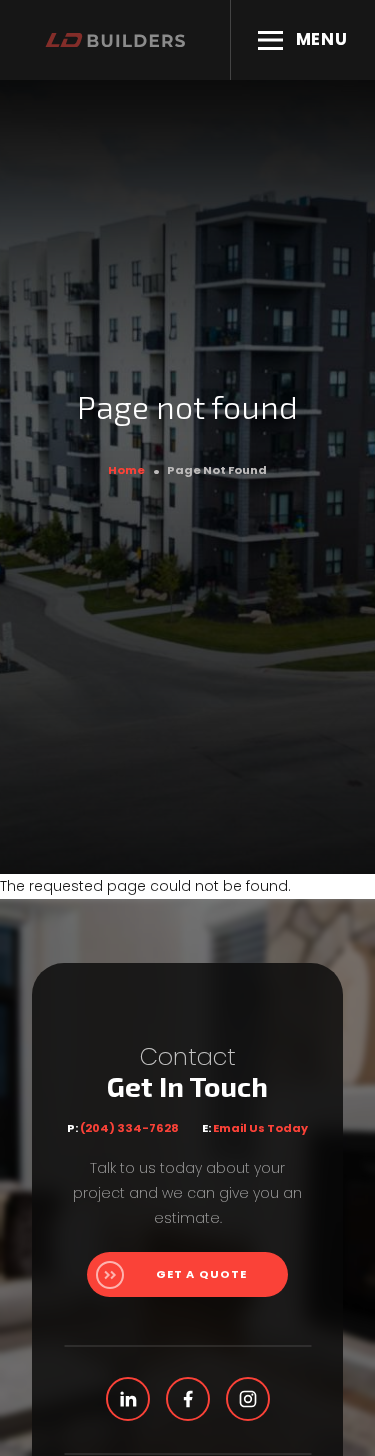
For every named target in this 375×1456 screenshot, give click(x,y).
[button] (303, 40)
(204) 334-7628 (129, 1128)
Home (126, 470)
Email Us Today (260, 1128)
